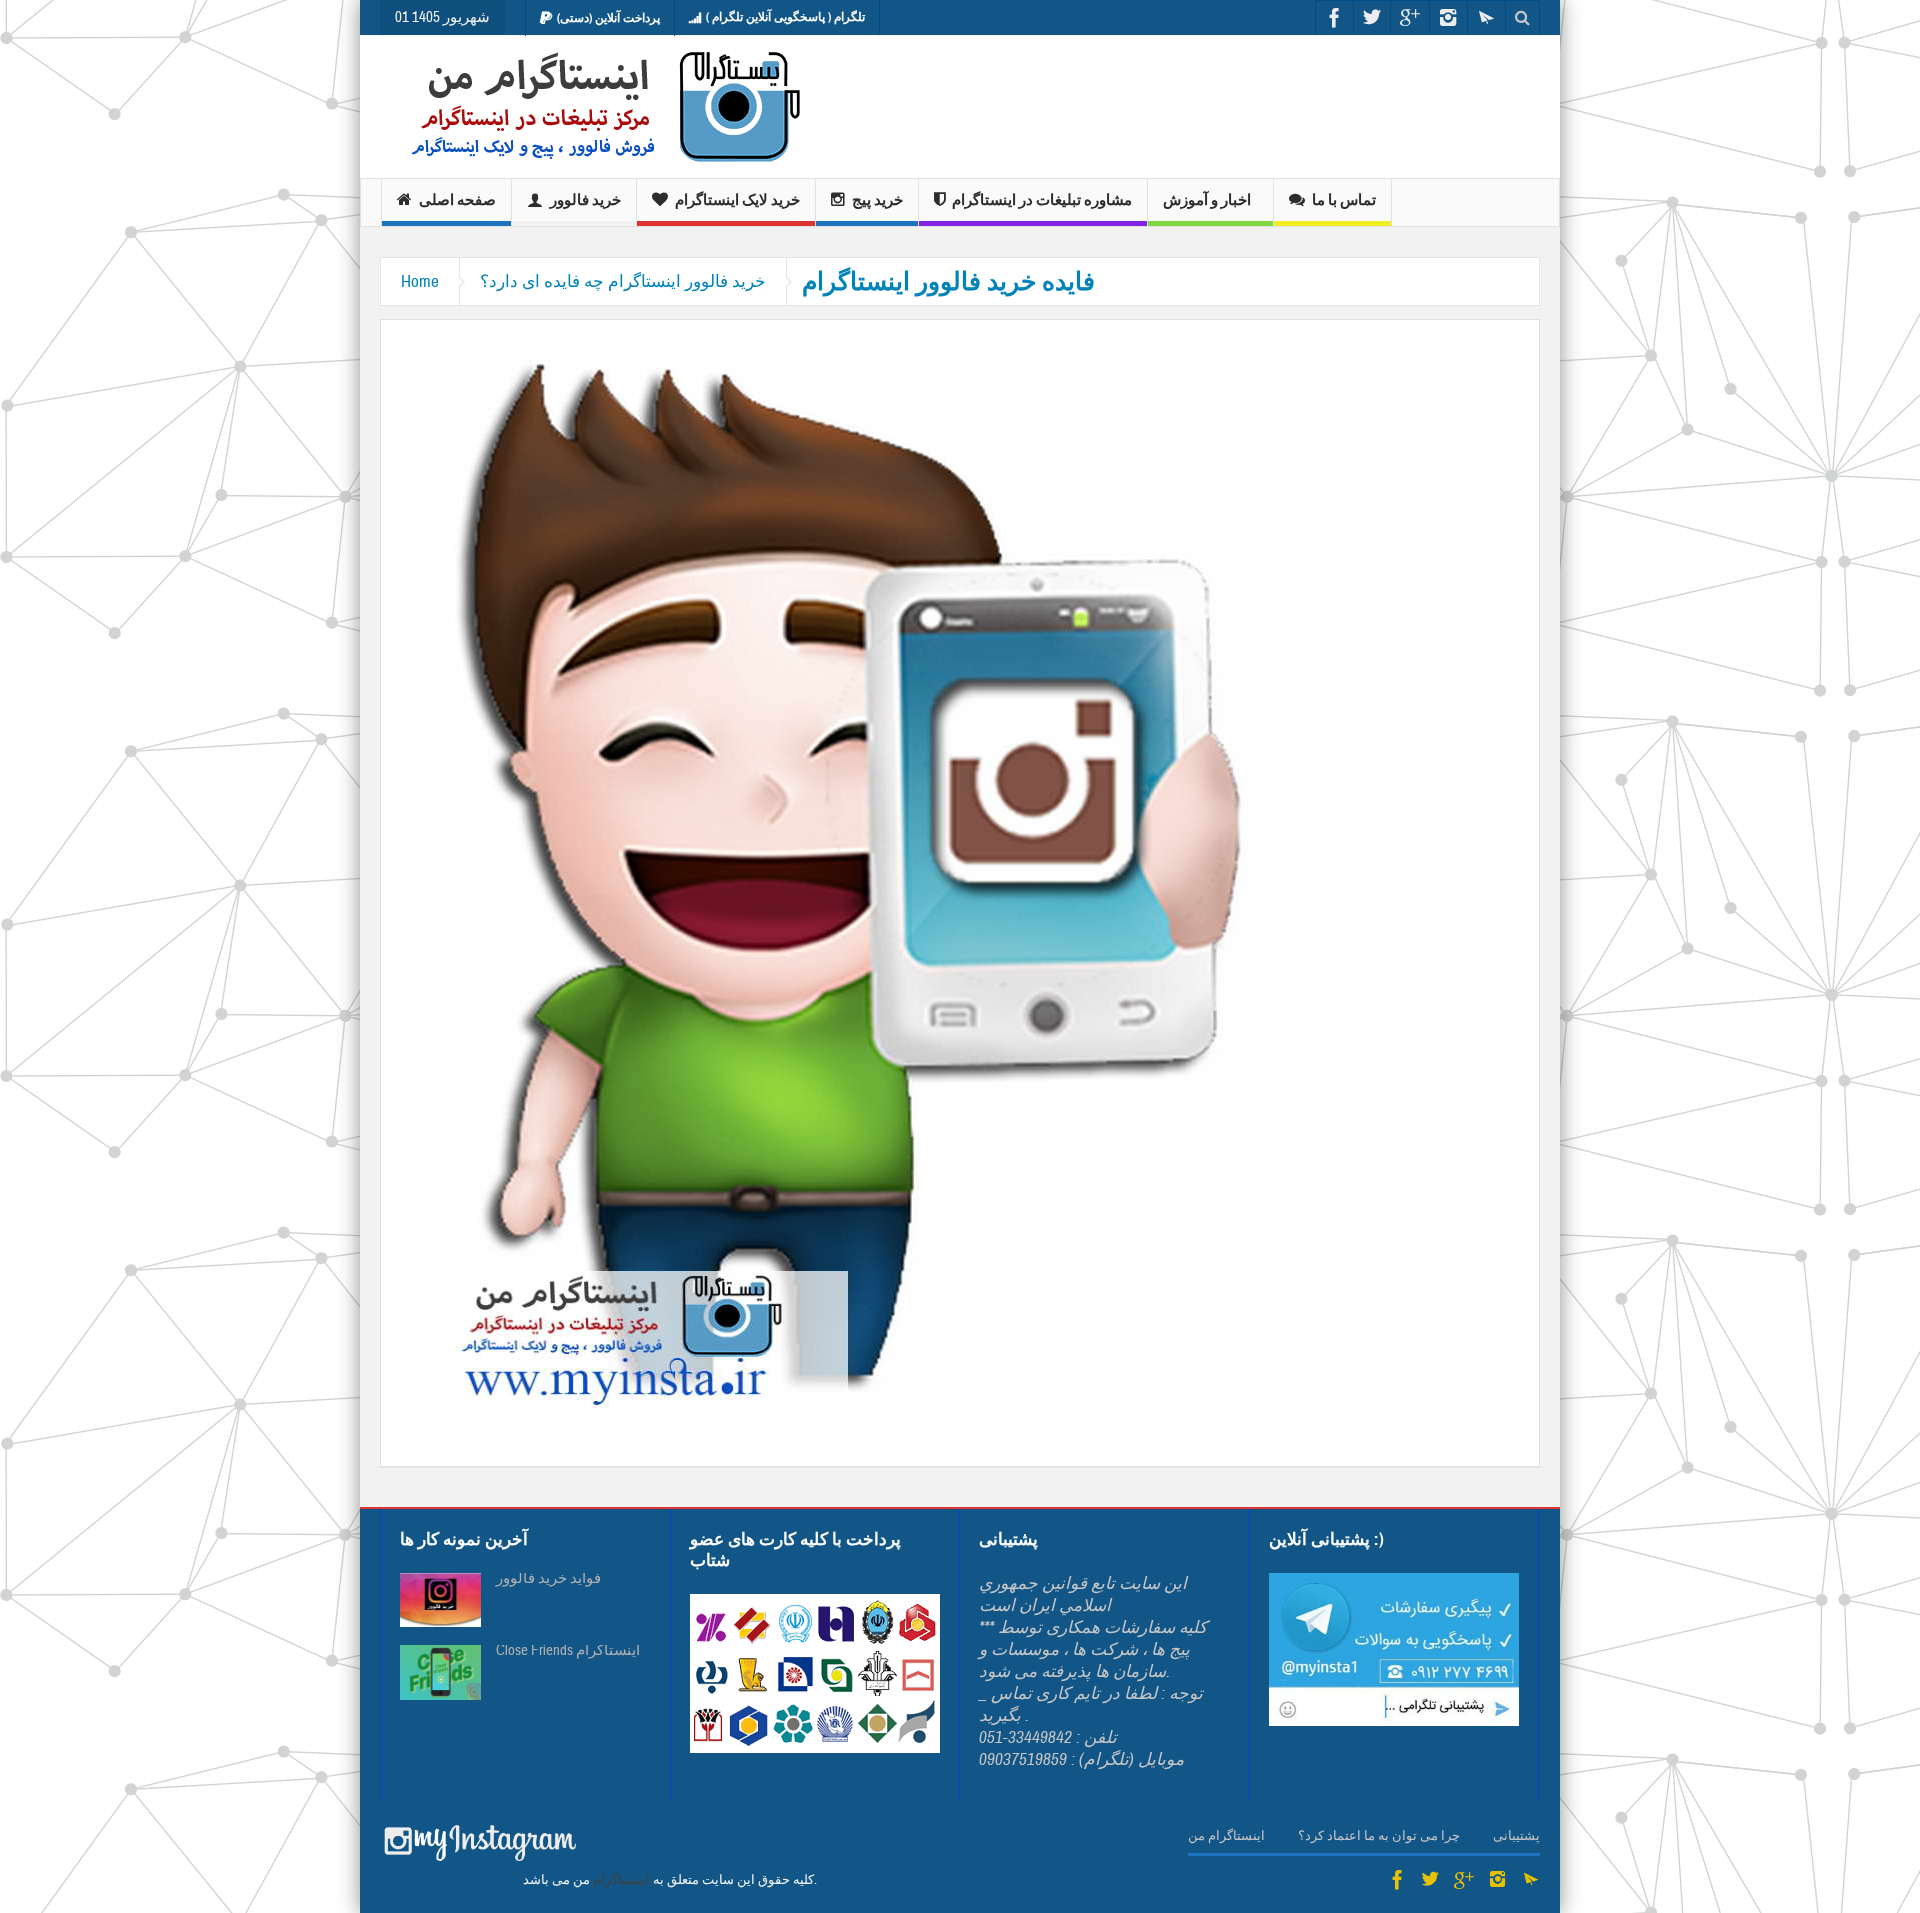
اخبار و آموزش (1207, 200)
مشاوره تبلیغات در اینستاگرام (1042, 200)
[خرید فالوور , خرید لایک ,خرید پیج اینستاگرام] (592, 106)
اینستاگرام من (1226, 1836)
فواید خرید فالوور (548, 1579)
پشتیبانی (1516, 1836)
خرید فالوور (585, 200)
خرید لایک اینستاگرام (737, 200)
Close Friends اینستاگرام (568, 1651)
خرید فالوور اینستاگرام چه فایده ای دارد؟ (623, 281)
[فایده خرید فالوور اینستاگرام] (851, 873)
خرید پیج (877, 200)
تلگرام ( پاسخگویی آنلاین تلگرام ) (785, 17)
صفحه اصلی (457, 200)
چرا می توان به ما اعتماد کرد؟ (1379, 1836)
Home (420, 281)
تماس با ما (1344, 200)
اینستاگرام (621, 1880)
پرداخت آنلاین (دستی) (608, 18)
